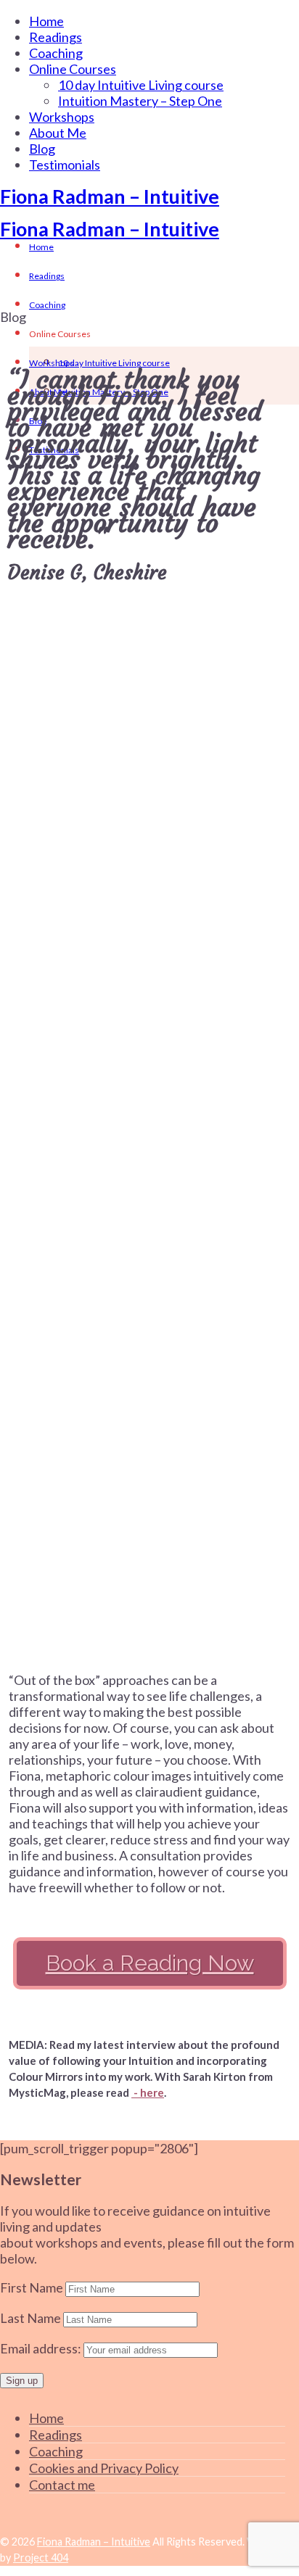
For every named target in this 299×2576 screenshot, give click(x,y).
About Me (58, 133)
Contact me (62, 2485)
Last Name (30, 2318)
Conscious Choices (70, 650)
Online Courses (73, 69)
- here (148, 2092)
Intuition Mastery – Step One (140, 101)
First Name (32, 2287)
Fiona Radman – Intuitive (110, 196)
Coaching (56, 53)
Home (46, 21)
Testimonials (65, 165)
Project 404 (41, 2558)
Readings (56, 37)
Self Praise (45, 866)
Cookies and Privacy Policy (104, 2468)
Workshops (62, 117)
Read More (147, 806)
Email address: (42, 2348)
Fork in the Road (63, 1298)
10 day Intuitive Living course (141, 85)
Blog (42, 149)
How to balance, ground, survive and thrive (135, 1090)
